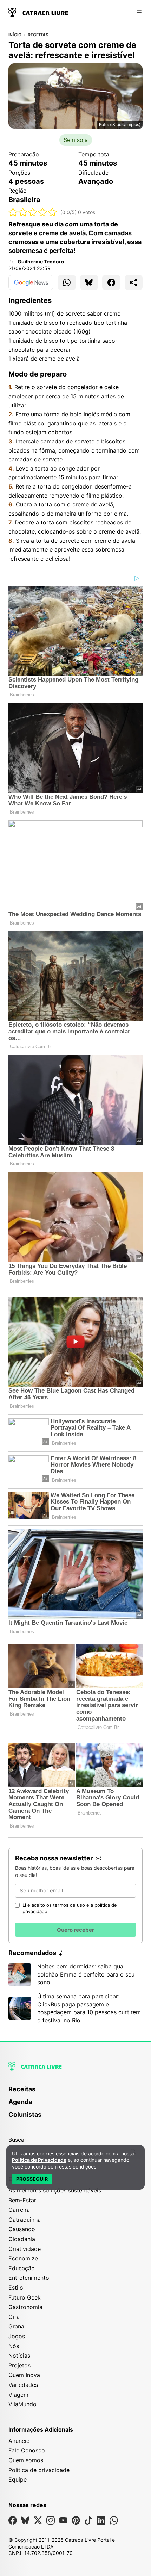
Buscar (17, 2140)
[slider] (33, 212)
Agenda (20, 2102)
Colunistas (25, 2114)
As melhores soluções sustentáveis (55, 2190)
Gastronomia (25, 2307)
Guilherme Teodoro (41, 262)
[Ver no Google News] (31, 282)
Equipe (18, 2479)
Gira (14, 2317)
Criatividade (25, 2249)
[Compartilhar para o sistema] (134, 282)
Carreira (19, 2210)
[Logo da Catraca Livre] (38, 12)
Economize (23, 2258)
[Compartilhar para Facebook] (111, 282)
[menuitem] (75, 2092)
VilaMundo (22, 2404)
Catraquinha (25, 2220)
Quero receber (75, 1930)
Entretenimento (29, 2278)
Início (15, 35)
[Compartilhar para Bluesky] (89, 282)
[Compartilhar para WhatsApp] (67, 282)
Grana (16, 2326)
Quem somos (26, 2460)
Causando (22, 2229)
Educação (22, 2268)
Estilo (16, 2288)
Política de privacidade (39, 2470)
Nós (14, 2346)
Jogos (17, 2336)
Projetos (19, 2365)
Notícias (19, 2356)
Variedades (23, 2385)
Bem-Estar (22, 2200)
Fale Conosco (27, 2450)
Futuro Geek (25, 2297)
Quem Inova (24, 2375)
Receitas (38, 35)
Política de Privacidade (39, 2160)
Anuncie (19, 2441)
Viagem (18, 2395)
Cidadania (22, 2239)
